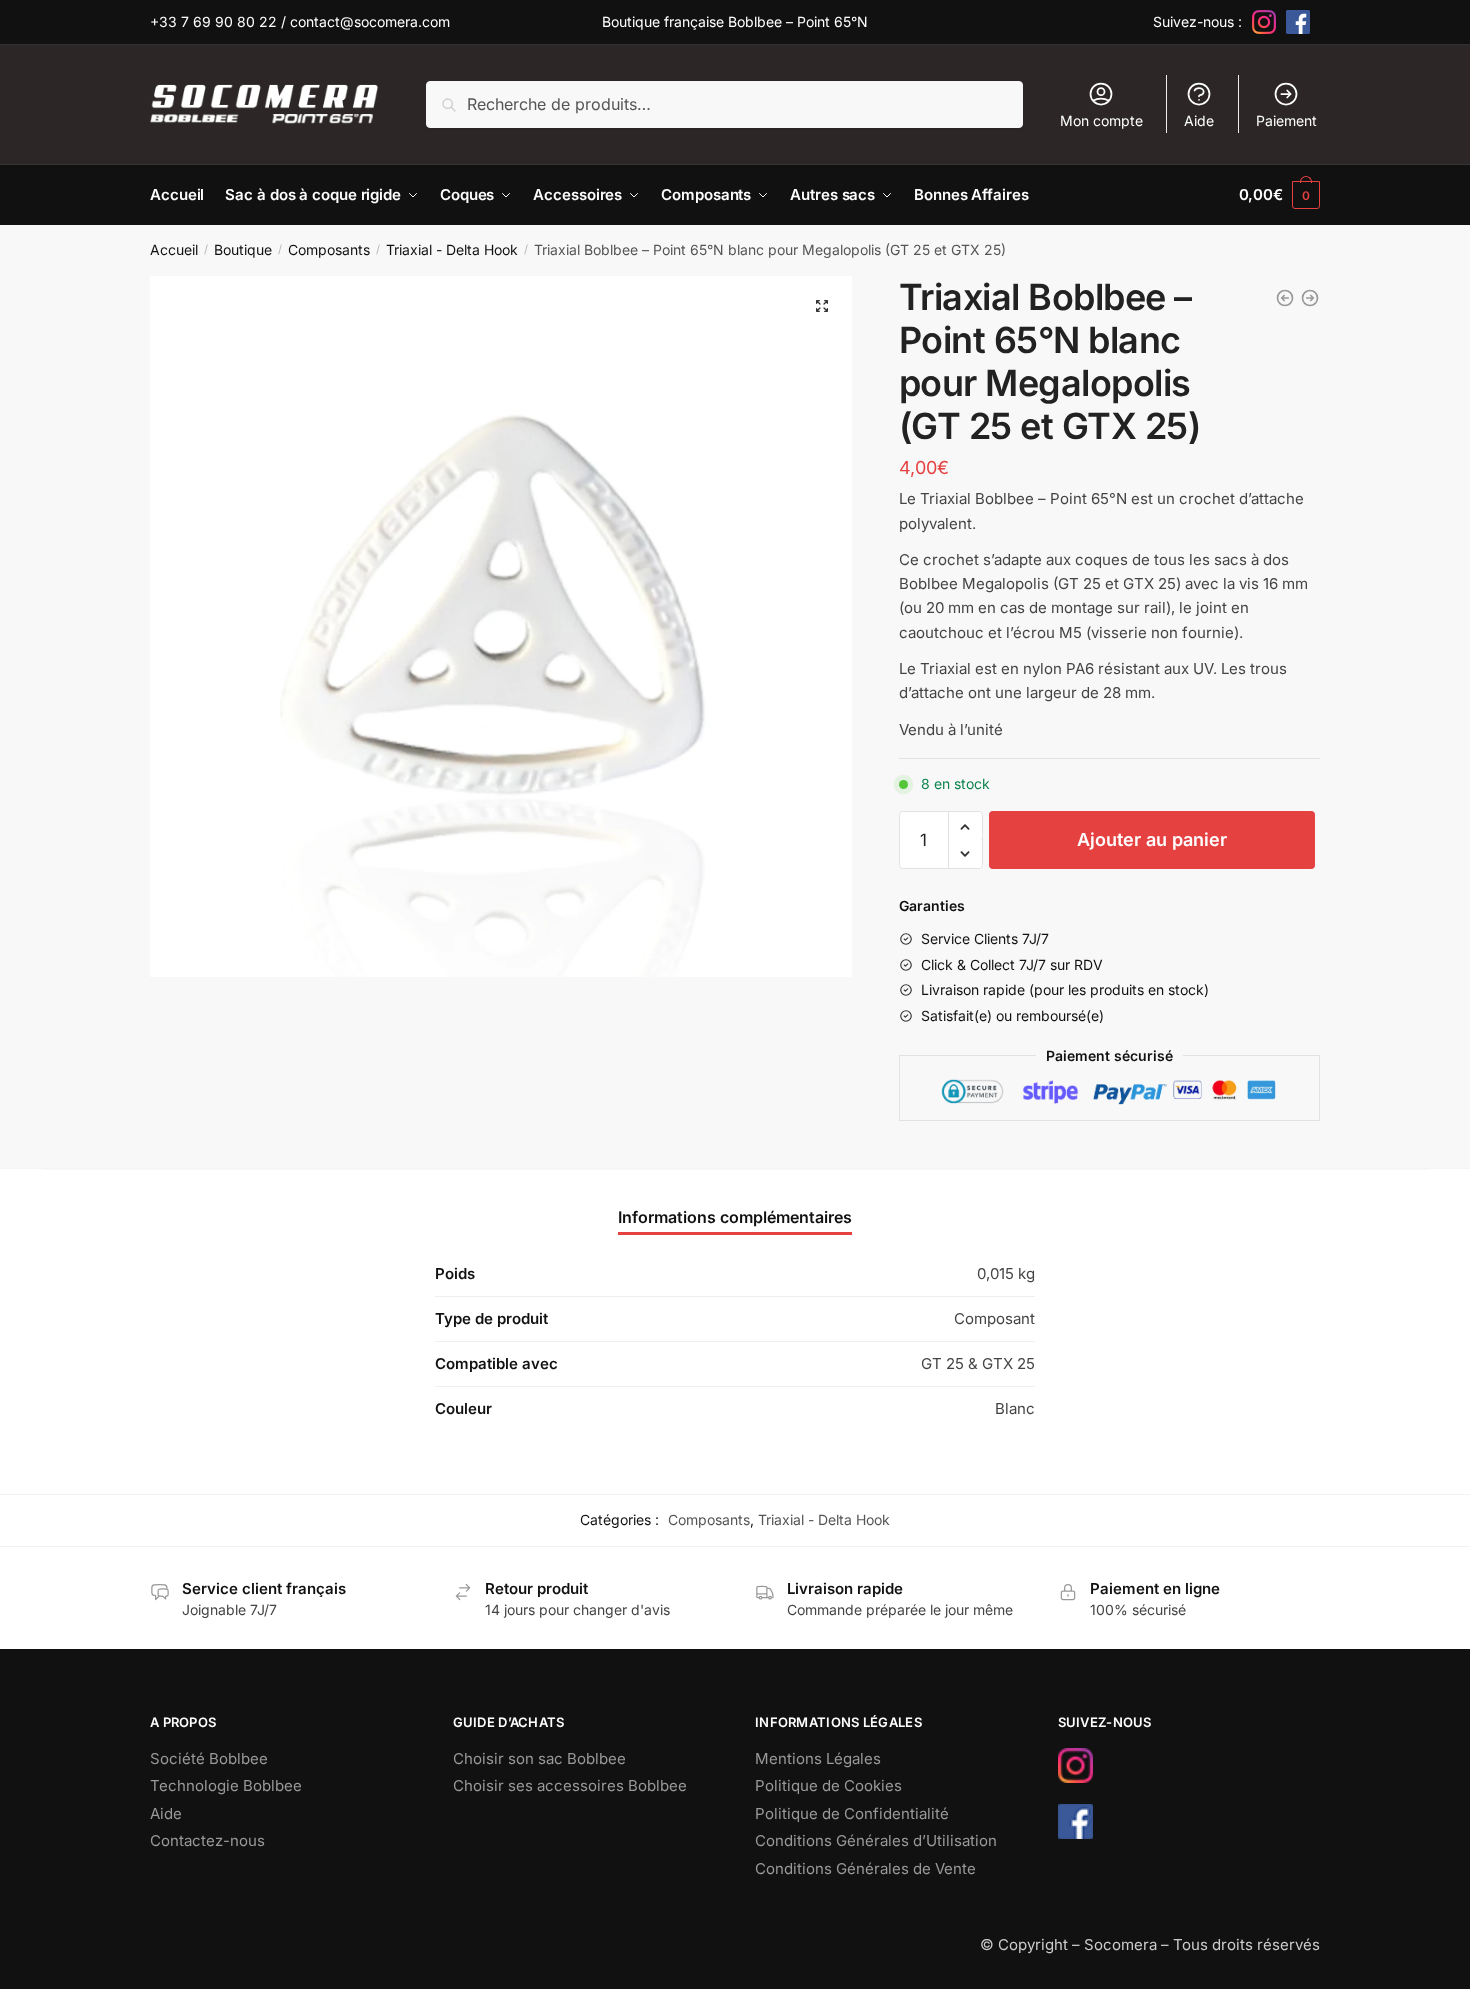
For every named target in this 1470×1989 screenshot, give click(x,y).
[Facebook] (1298, 22)
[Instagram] (1264, 22)
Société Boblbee (209, 1758)
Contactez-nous (207, 1840)
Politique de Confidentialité (852, 1813)
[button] (822, 306)
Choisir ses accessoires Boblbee (570, 1785)
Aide (1199, 120)
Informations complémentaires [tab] (735, 1217)
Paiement (1286, 120)
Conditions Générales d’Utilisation (876, 1840)
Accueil (174, 249)
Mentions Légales (818, 1758)
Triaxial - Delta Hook (452, 249)
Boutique (243, 249)
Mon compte (1101, 120)
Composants (329, 249)
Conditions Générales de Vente (865, 1868)
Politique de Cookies (828, 1785)
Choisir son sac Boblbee (539, 1758)
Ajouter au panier (1152, 839)
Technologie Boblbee (226, 1785)
